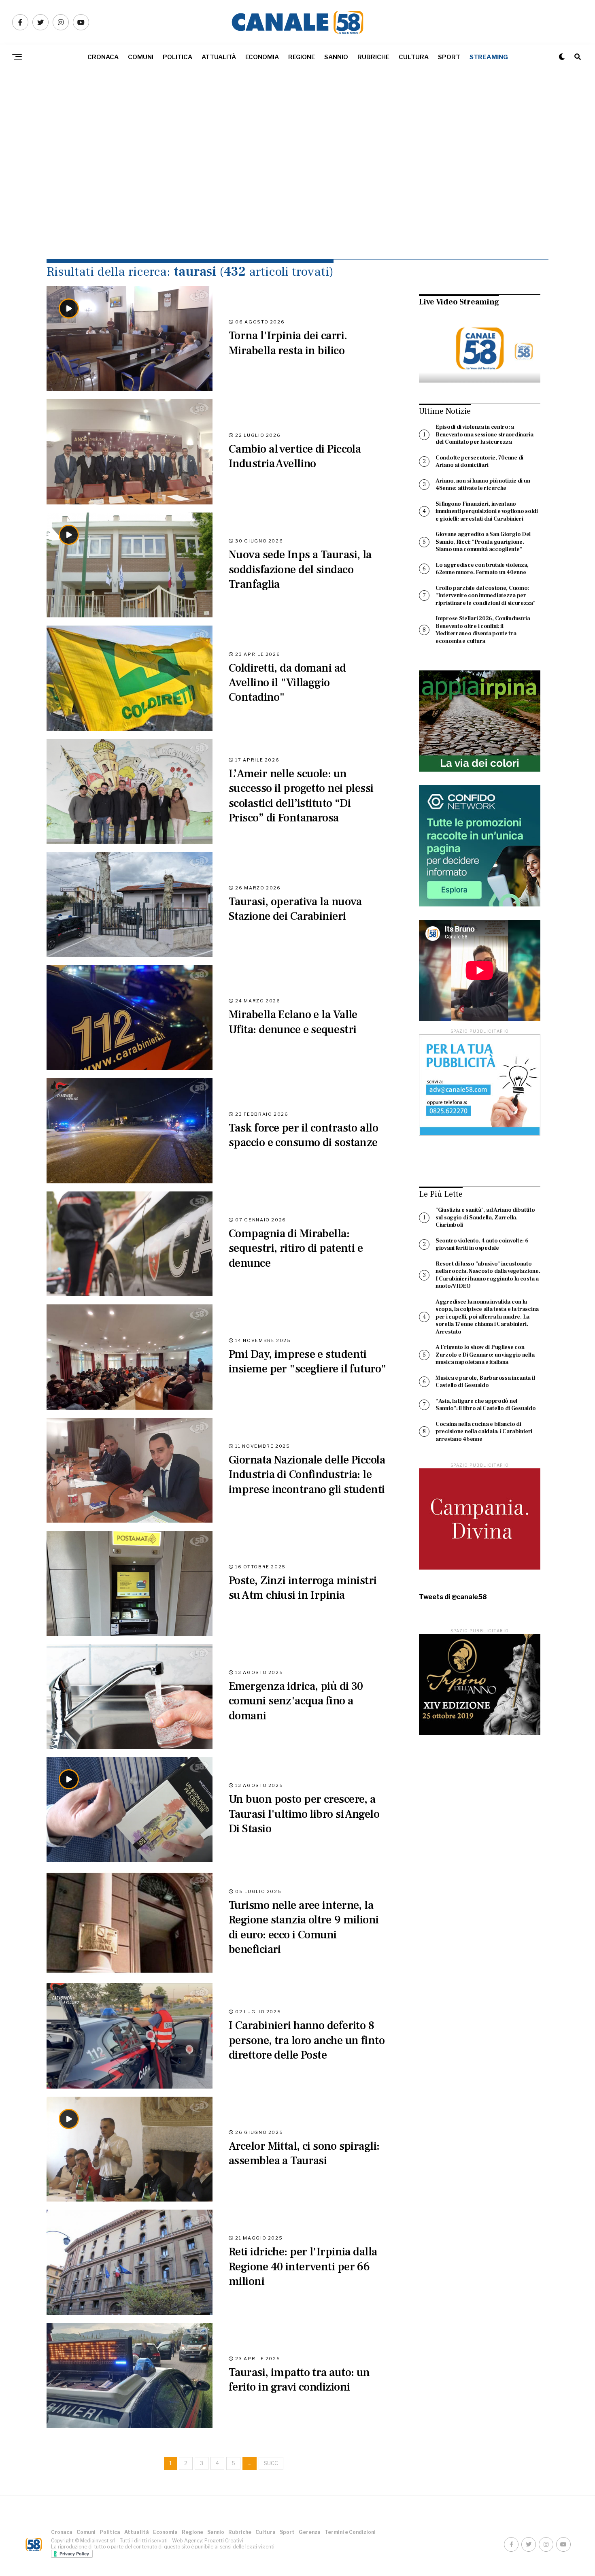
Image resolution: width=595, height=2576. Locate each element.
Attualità (219, 57)
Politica (177, 57)
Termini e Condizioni (350, 2532)
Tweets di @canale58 (453, 1597)
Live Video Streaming (459, 302)
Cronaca (103, 57)
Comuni (141, 57)
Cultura (414, 57)
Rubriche (373, 57)
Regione (302, 57)
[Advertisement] (297, 182)
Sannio (336, 57)
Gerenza (310, 2532)
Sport (449, 57)
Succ (271, 2463)
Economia (262, 57)
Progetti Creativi (224, 2541)
